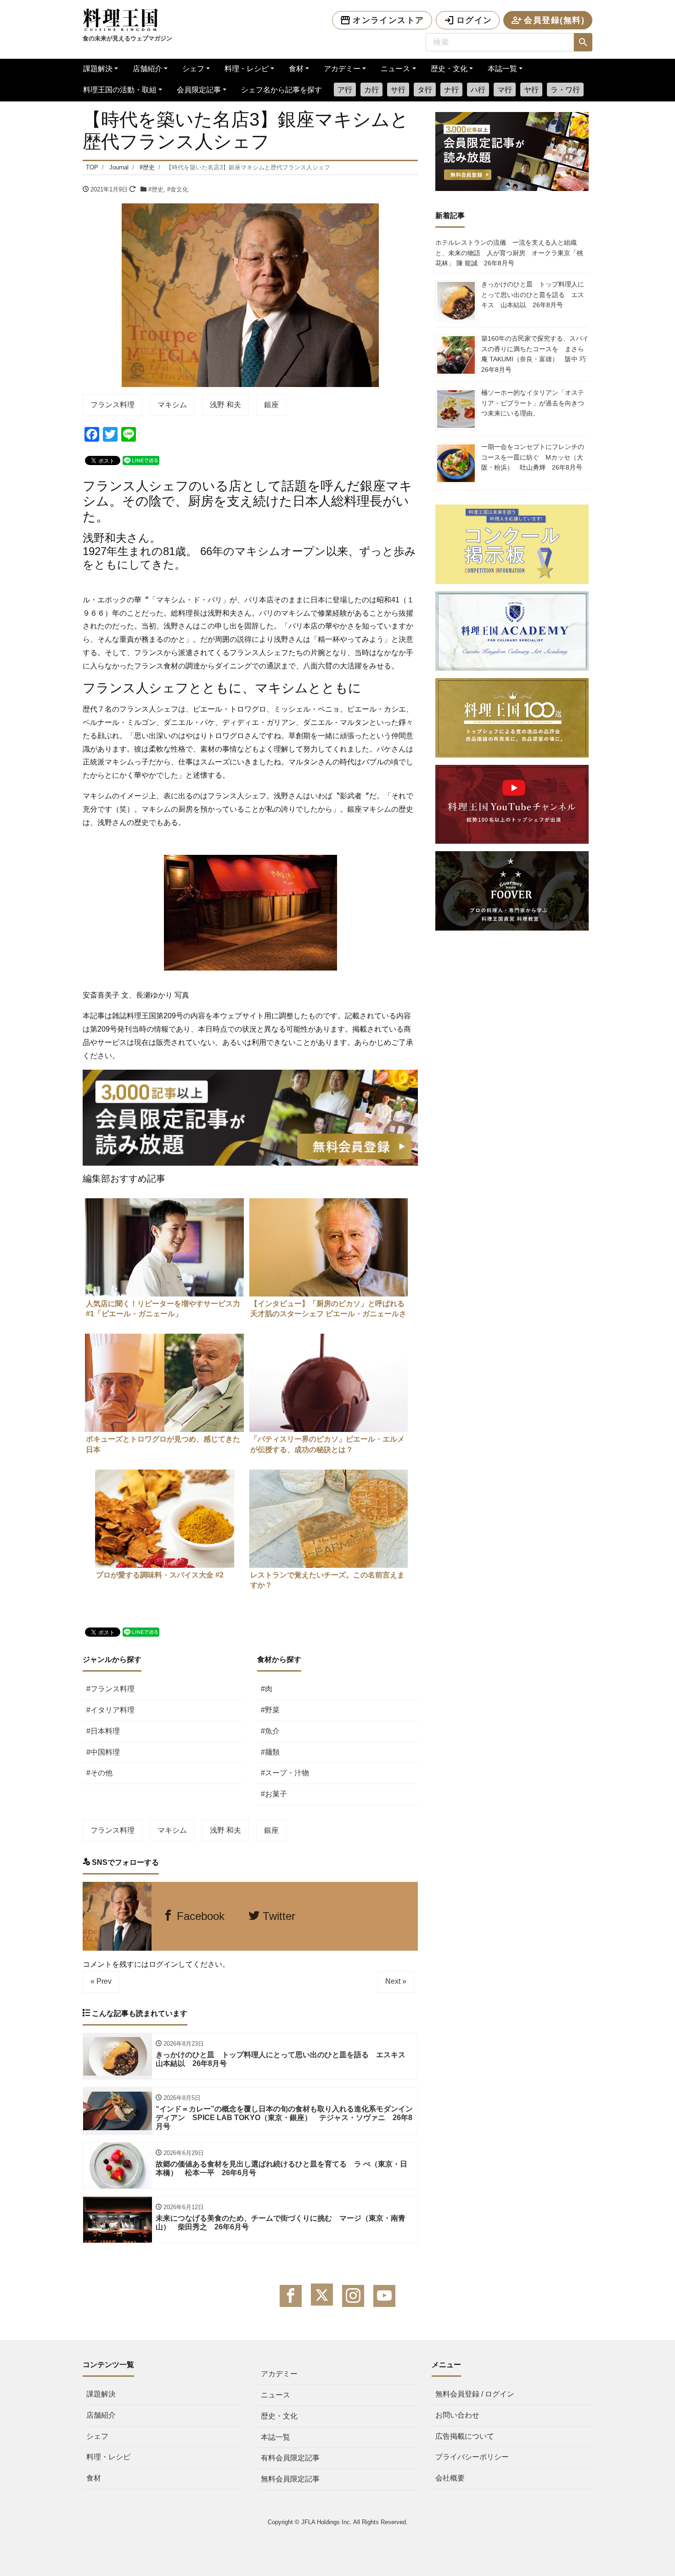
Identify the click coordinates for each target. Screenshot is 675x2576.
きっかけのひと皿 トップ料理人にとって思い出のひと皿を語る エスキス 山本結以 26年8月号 (533, 295)
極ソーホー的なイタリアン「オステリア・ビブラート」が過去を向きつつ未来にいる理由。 (533, 403)
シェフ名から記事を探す (281, 90)
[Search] (583, 42)
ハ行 (478, 90)
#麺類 (270, 1752)
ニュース (395, 69)
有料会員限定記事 (290, 2458)
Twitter (277, 1916)
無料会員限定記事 (290, 2479)
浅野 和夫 (225, 405)
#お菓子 (274, 1794)
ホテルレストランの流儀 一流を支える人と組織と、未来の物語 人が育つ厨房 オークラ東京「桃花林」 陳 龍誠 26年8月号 (509, 253)
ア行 (345, 90)
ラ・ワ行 (565, 90)
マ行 (505, 90)
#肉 (267, 1689)
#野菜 (270, 1710)
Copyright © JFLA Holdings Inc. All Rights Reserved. (338, 2522)
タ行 (425, 90)
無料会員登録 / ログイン (475, 2394)
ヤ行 (531, 90)
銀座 (271, 405)
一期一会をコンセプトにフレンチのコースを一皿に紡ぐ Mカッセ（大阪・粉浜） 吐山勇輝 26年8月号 (533, 457)
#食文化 (178, 189)
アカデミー (342, 69)
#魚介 (270, 1731)
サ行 (398, 90)
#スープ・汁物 (285, 1773)
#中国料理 (103, 1752)
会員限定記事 (199, 90)
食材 (296, 69)
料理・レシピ (247, 69)
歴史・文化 (449, 69)
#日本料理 (103, 1731)
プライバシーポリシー (472, 2457)
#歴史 (156, 189)
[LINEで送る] (141, 460)
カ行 (371, 90)
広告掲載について (465, 2436)
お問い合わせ (457, 2415)
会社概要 (450, 2478)
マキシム (172, 405)
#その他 (99, 1773)
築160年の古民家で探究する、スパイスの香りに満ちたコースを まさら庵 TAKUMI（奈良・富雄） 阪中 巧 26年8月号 (537, 354)
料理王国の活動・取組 (120, 90)
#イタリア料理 (110, 1710)
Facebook (199, 1916)
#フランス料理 (110, 1689)
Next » (396, 1981)
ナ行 (451, 90)
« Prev (101, 1981)
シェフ (193, 69)
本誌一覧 (502, 69)
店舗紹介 (147, 69)
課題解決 (98, 69)
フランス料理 (112, 405)
